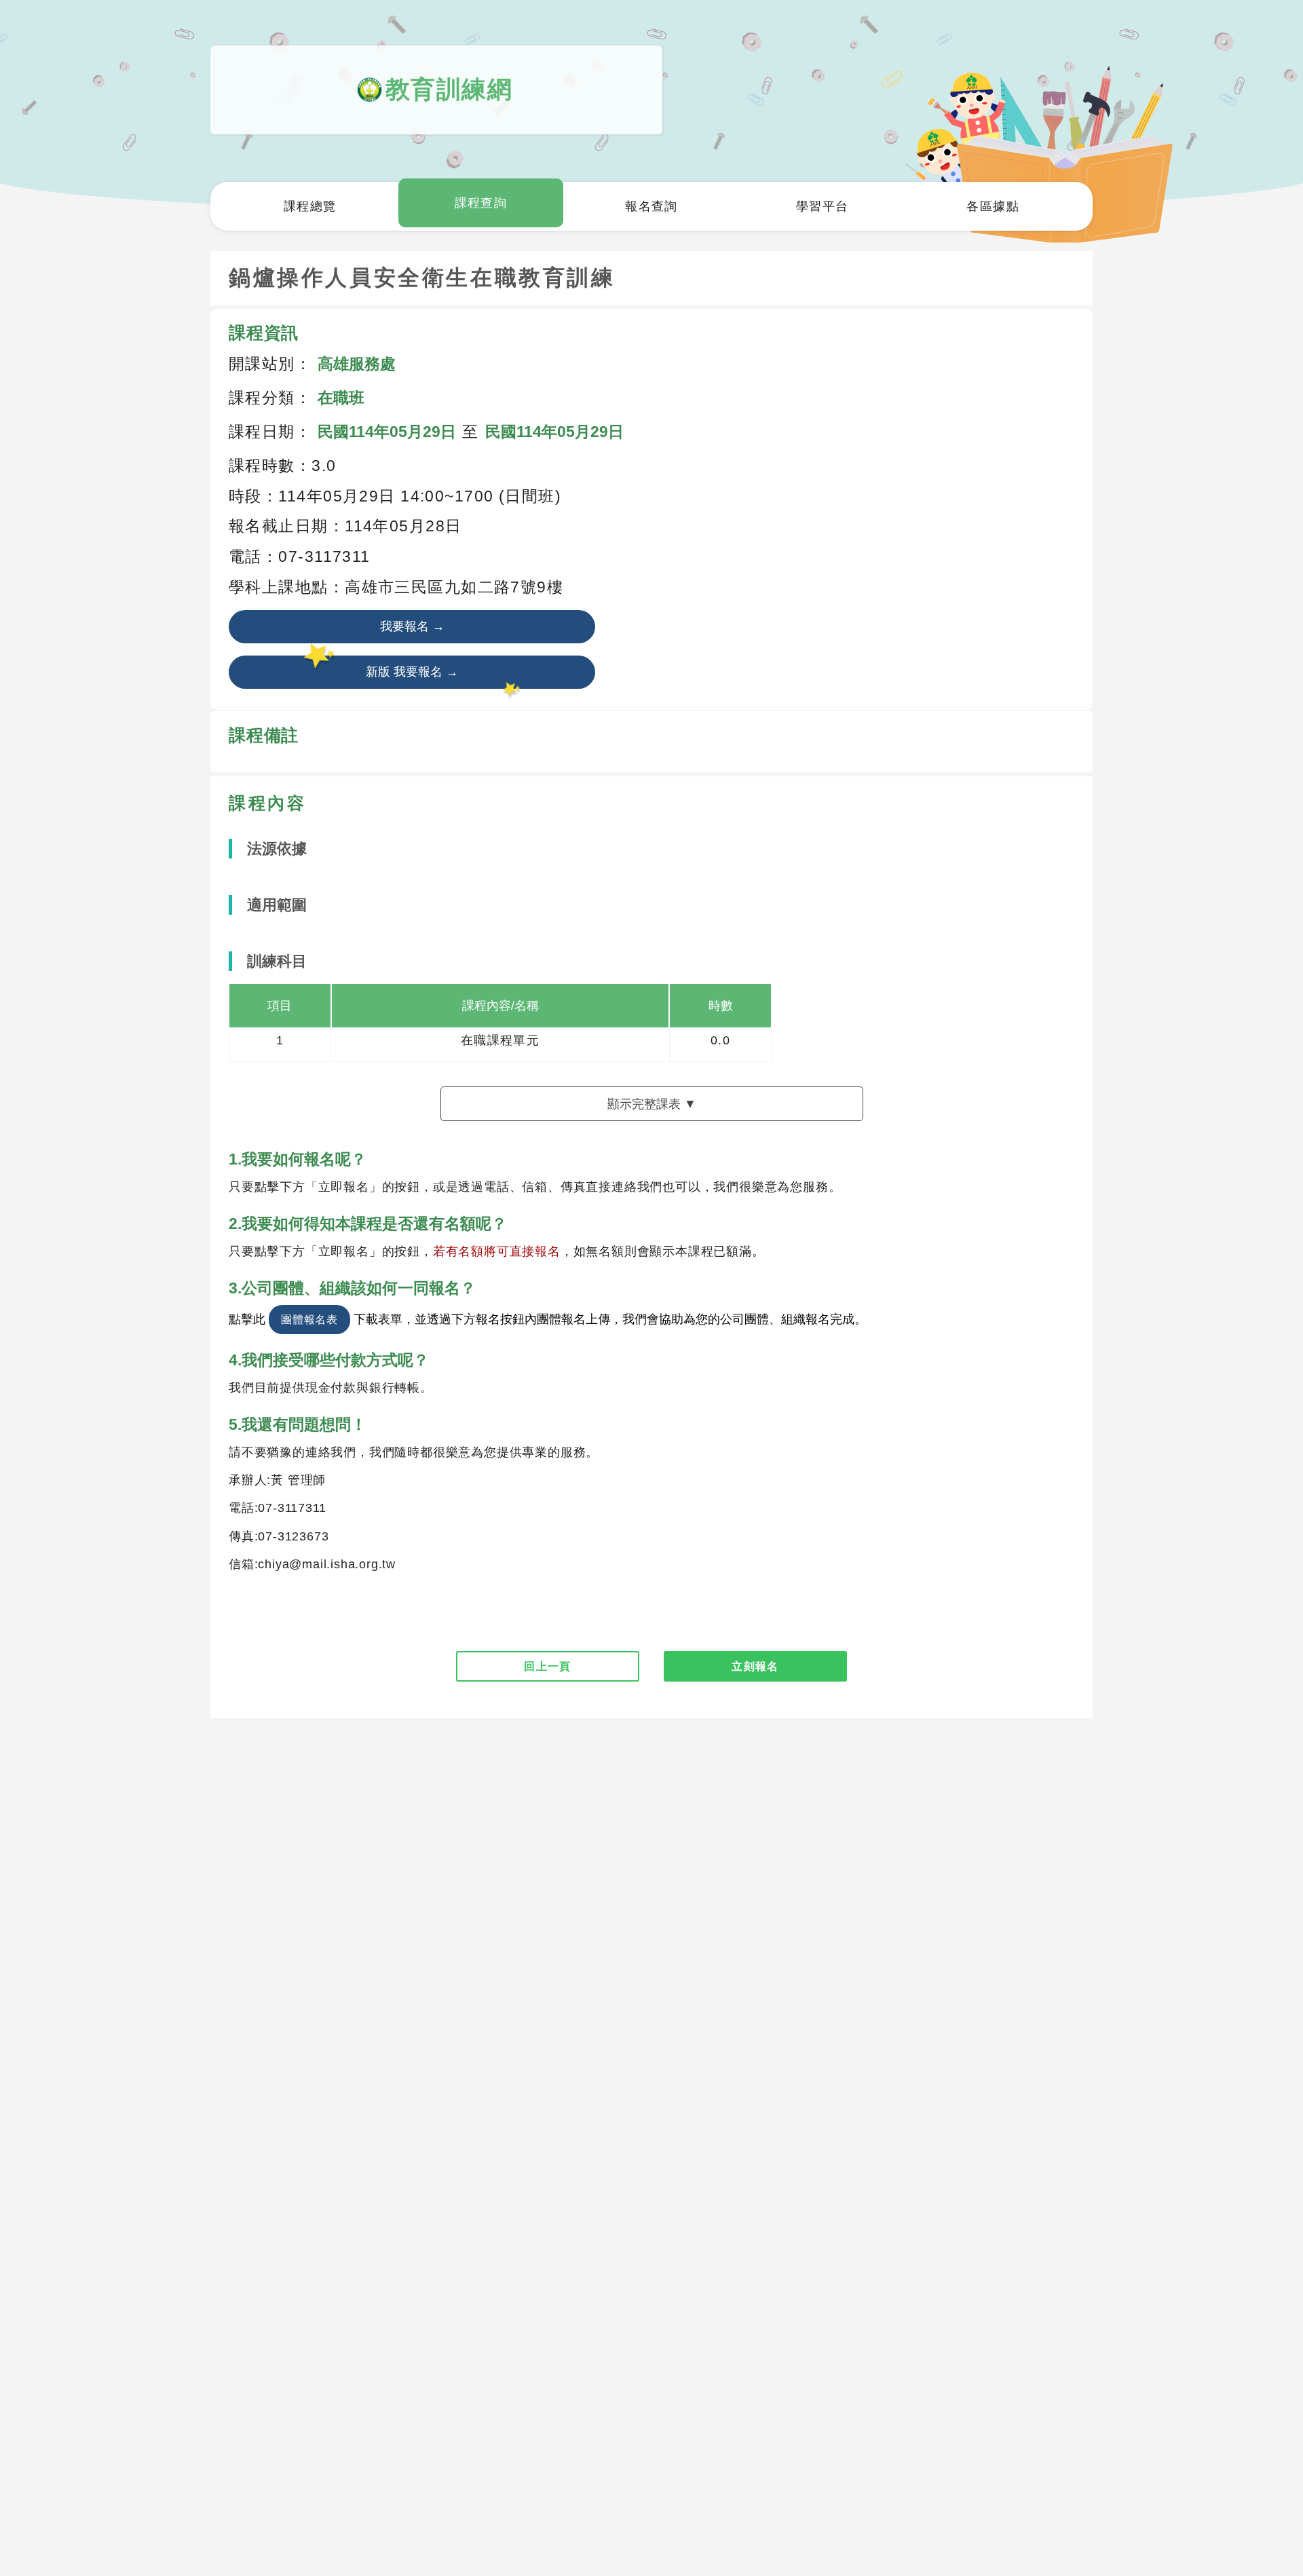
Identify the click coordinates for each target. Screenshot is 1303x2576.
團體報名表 (309, 1319)
